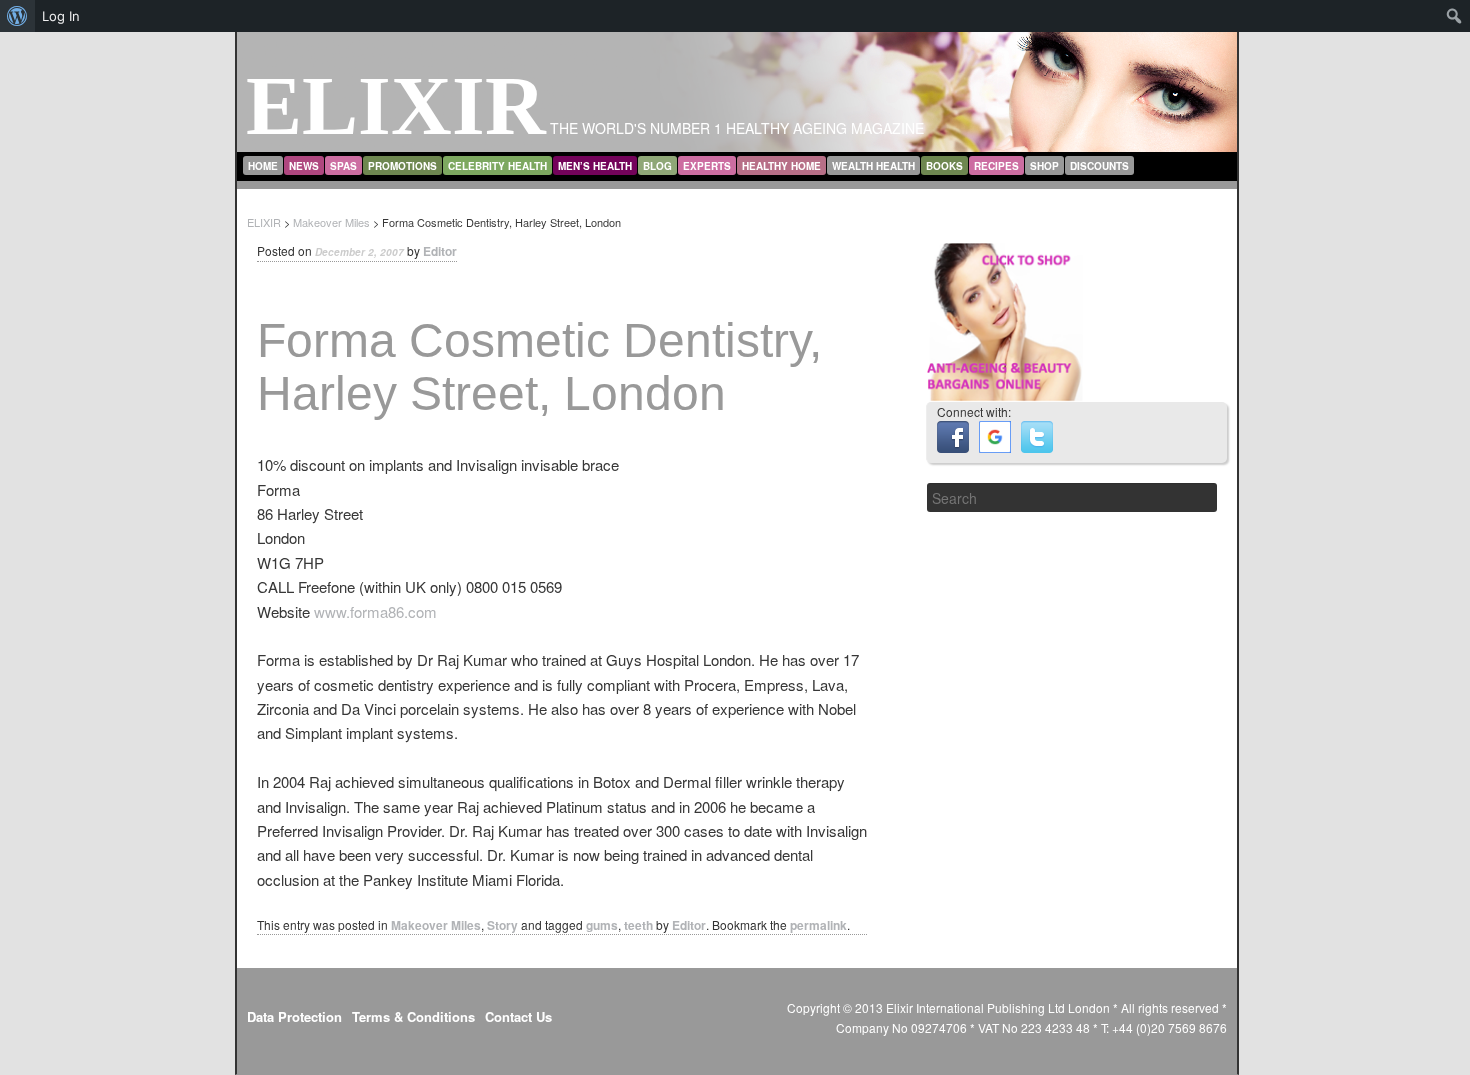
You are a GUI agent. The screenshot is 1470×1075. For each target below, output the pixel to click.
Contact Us (518, 1016)
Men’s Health (595, 166)
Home (263, 166)
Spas (343, 166)
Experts (707, 166)
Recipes (996, 166)
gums (602, 925)
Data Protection (294, 1016)
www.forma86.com (375, 611)
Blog (657, 166)
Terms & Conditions (413, 1016)
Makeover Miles (436, 925)
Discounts (1099, 166)
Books (944, 166)
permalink (818, 925)
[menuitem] (17, 16)
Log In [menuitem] (61, 16)
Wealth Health (873, 166)
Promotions (402, 166)
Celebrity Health (497, 166)
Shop (1044, 166)
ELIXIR (396, 105)
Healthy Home (781, 166)
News (304, 166)
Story (502, 925)
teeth (638, 925)
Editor (440, 251)
